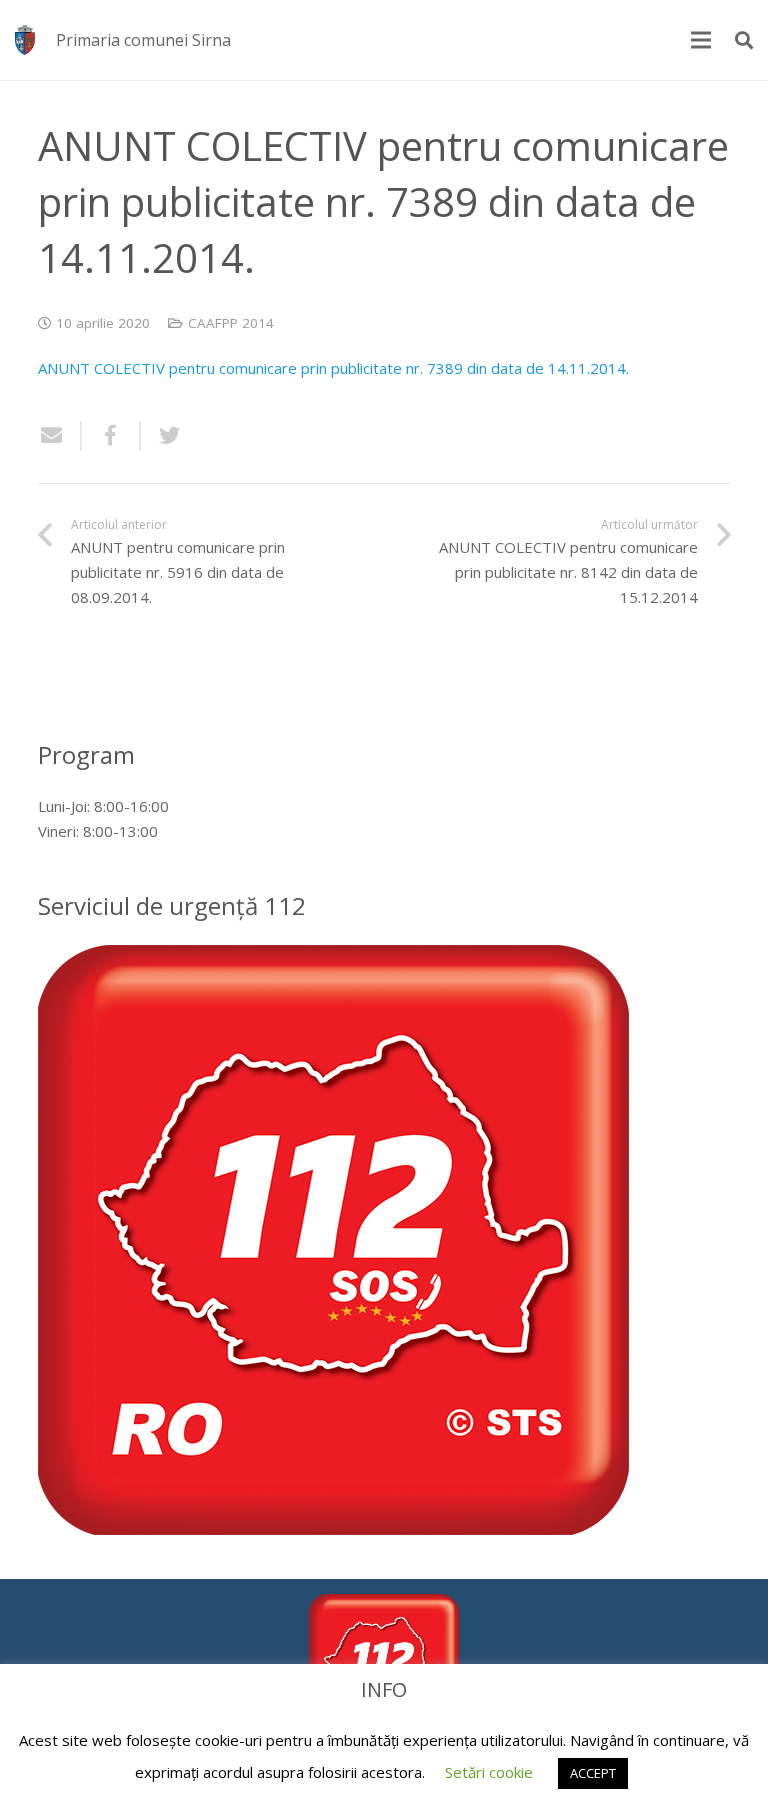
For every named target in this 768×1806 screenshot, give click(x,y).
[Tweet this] (162, 436)
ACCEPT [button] (593, 1773)
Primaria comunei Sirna (143, 40)
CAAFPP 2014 (231, 323)
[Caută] (744, 40)
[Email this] (60, 436)
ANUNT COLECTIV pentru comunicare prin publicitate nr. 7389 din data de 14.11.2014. (335, 368)
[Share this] (111, 436)
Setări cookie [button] (489, 1772)
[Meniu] (701, 40)
